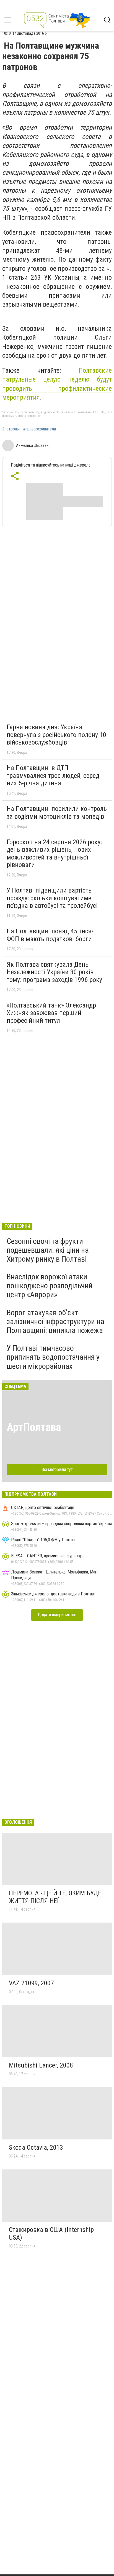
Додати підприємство (57, 1615)
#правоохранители (39, 429)
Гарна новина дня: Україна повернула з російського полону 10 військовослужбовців (56, 735)
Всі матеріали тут (57, 1469)
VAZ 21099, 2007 (31, 1983)
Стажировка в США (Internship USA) (51, 2234)
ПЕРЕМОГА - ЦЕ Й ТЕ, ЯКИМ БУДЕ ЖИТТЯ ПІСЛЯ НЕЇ (55, 1897)
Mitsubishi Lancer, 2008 (41, 2065)
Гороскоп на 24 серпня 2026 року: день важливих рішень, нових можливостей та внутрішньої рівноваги (54, 854)
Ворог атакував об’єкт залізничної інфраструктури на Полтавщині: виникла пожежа (55, 1321)
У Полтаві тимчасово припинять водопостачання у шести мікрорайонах (53, 1357)
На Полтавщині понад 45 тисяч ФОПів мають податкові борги (51, 935)
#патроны (11, 429)
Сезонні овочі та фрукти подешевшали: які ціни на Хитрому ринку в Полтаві (48, 1250)
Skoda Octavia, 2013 (36, 2147)
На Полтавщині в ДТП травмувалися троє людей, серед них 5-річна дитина (53, 775)
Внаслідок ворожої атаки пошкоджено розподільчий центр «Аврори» (50, 1286)
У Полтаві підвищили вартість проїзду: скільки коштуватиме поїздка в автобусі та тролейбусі (52, 898)
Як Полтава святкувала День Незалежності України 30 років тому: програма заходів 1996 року (54, 972)
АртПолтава (34, 1427)
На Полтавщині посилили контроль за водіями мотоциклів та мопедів (57, 813)
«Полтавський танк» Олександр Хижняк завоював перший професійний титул (51, 1013)
